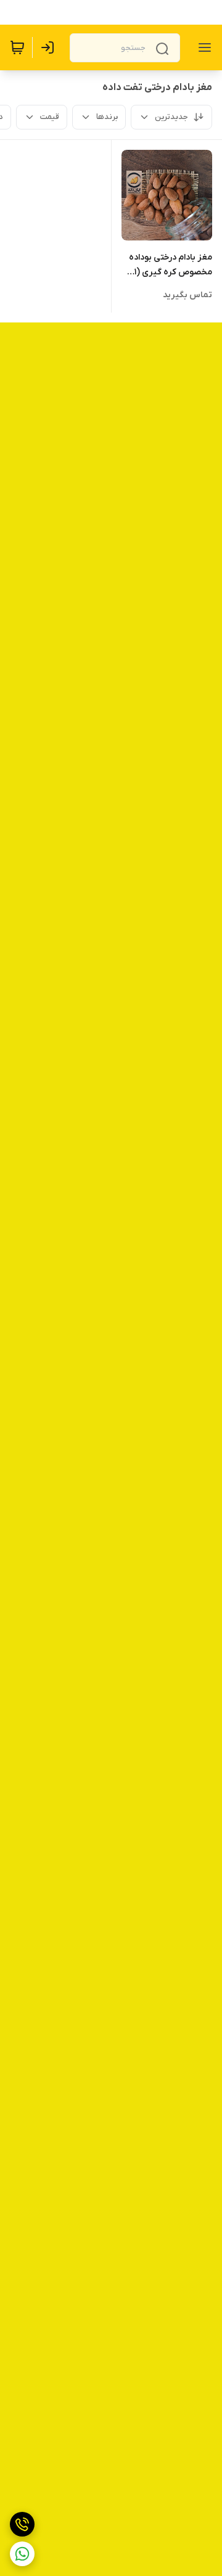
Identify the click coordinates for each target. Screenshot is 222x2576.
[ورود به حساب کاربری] (50, 47)
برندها (107, 117)
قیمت (50, 117)
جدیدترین (171, 117)
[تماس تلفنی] (22, 2524)
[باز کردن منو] (202, 47)
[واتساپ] (22, 2554)
